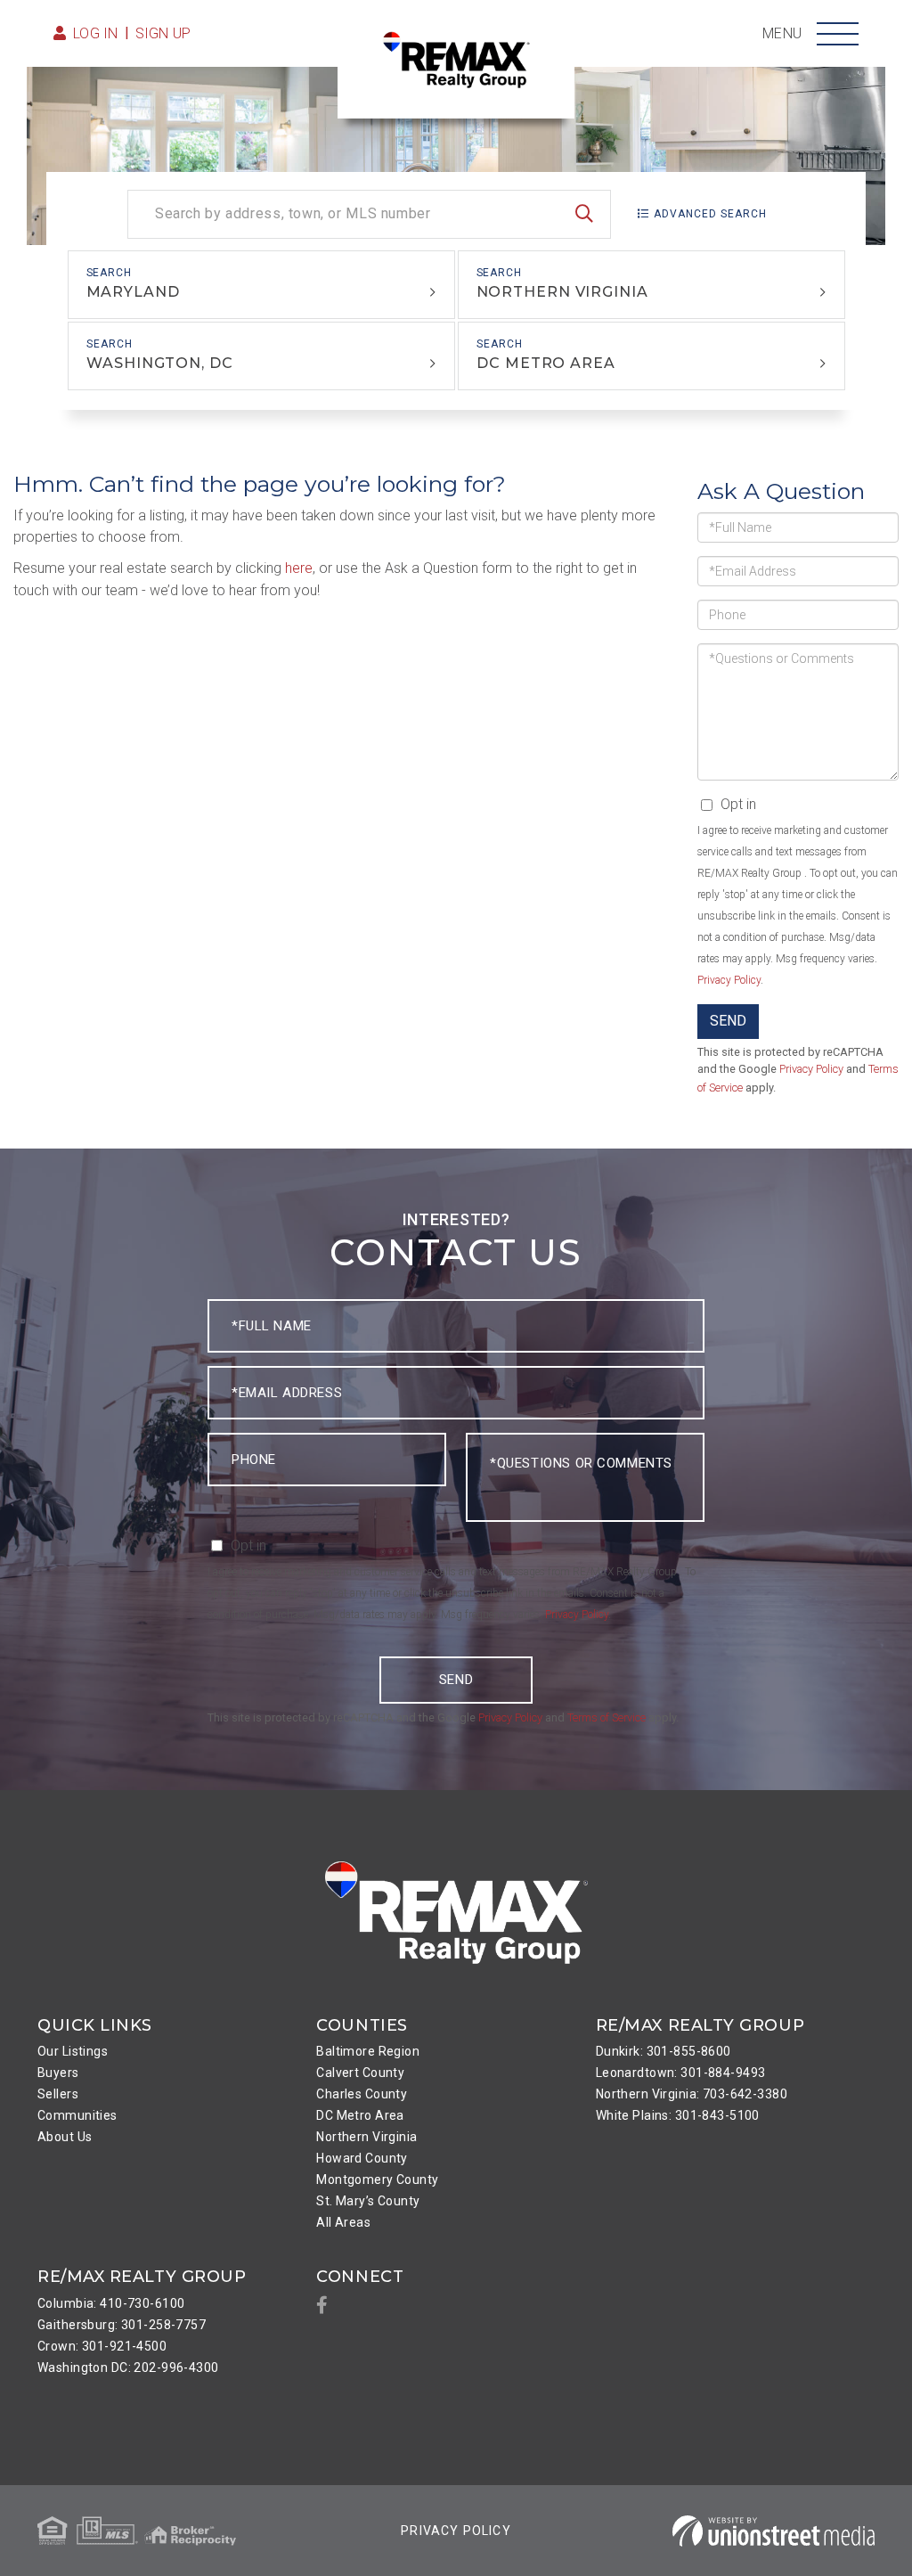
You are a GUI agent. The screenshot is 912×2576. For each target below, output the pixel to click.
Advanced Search (710, 214)
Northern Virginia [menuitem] (366, 2137)
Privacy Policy (729, 980)
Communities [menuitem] (77, 2115)
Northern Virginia (562, 292)
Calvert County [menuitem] (360, 2073)
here (299, 568)
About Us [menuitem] (65, 2137)
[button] (584, 214)
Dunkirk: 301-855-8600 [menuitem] (664, 2051)
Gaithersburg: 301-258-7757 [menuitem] (122, 2325)
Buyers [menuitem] (58, 2073)
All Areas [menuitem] (343, 2222)
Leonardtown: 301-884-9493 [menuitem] (681, 2073)
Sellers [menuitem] (58, 2094)
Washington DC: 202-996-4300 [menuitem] (128, 2367)
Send (728, 1021)
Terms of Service (607, 1717)
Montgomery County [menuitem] (377, 2179)
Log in (96, 33)
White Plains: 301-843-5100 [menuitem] (678, 2115)
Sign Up (163, 33)
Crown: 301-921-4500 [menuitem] (102, 2346)
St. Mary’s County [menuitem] (368, 2201)
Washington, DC (159, 363)
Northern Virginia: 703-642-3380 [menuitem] (692, 2094)
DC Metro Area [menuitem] (360, 2115)
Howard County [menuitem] (362, 2158)
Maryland (133, 292)
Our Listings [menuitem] (73, 2051)
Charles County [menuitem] (362, 2094)
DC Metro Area (546, 363)
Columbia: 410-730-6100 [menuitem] (111, 2303)
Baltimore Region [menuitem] (368, 2051)
